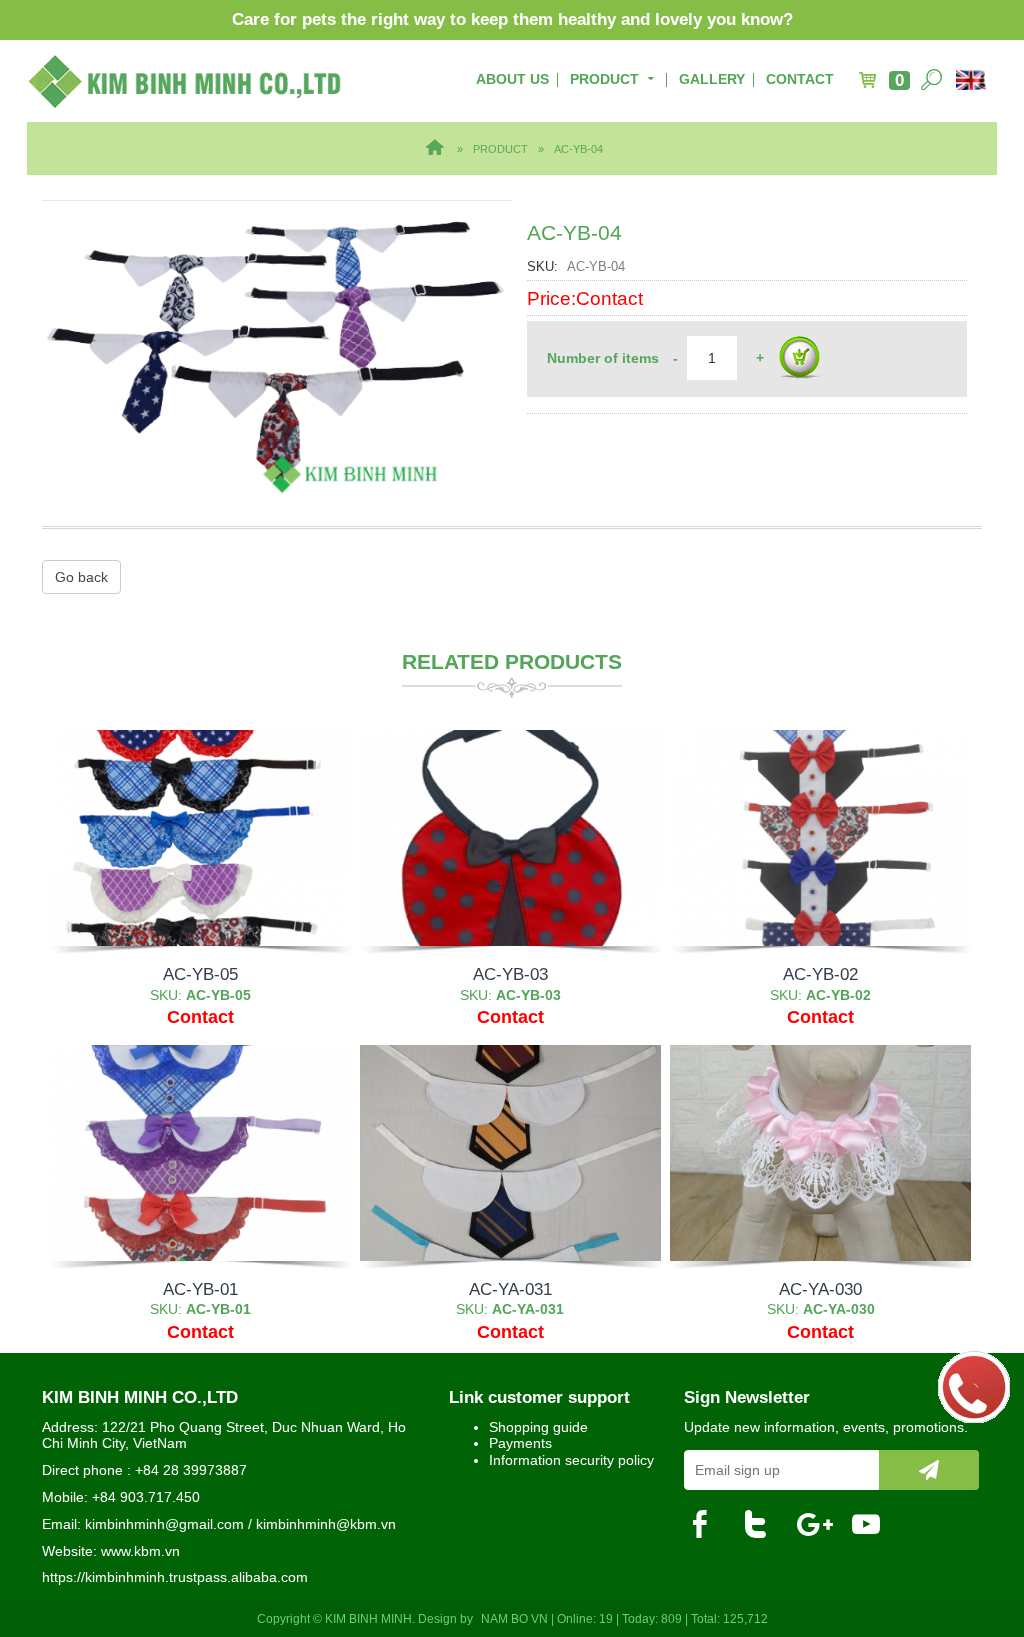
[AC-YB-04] (277, 347)
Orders (799, 359)
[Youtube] (873, 1525)
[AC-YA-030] (820, 1153)
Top (976, 1542)
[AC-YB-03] (510, 838)
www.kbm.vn (140, 1551)
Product (604, 79)
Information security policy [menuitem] (571, 1460)
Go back (81, 577)
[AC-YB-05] (200, 838)
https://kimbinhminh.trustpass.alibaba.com (175, 1577)
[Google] (818, 1525)
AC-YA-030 (820, 1289)
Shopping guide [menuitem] (538, 1427)
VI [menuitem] (973, 80)
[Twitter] (763, 1525)
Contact (800, 79)
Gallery (712, 79)
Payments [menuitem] (520, 1443)
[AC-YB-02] (820, 838)
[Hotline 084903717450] (974, 1386)
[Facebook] (708, 1525)
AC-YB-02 (820, 974)
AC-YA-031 (510, 1289)
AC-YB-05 (200, 974)
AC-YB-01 (200, 1289)
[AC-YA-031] (510, 1153)
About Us (512, 79)
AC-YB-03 (510, 974)
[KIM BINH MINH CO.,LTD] (185, 81)
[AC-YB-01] (200, 1153)
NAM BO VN (514, 1619)
